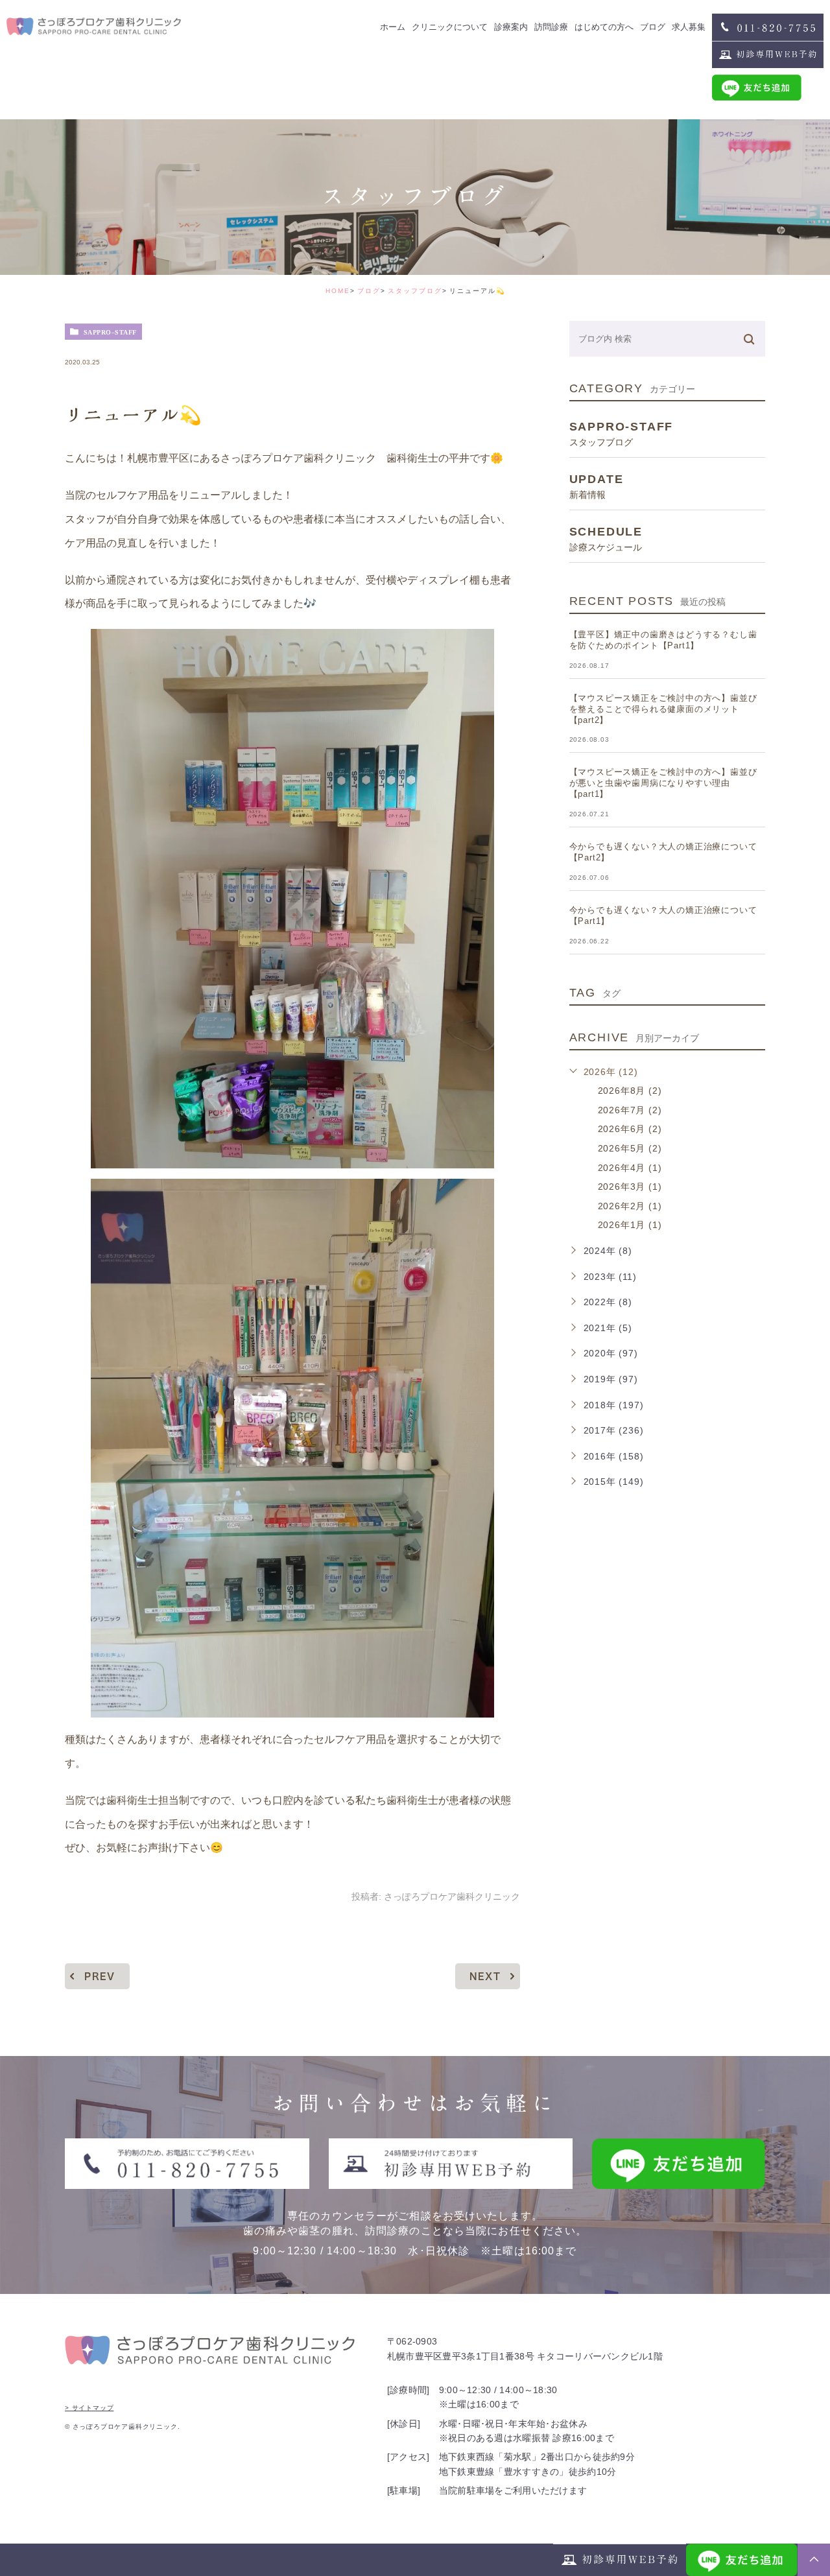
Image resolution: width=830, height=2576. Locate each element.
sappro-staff (110, 332)
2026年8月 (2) (630, 1091)
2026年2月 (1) (630, 1206)
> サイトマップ (89, 2408)
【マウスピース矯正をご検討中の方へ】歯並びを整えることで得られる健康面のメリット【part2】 (663, 709)
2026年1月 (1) (630, 1225)
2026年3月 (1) (630, 1187)
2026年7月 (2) (630, 1110)
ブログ (369, 291)
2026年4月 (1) (630, 1168)
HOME (338, 291)
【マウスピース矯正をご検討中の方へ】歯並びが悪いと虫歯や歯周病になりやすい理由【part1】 (663, 783)
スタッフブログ (415, 291)
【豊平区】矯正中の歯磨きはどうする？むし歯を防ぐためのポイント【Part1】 (663, 640)
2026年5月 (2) (630, 1148)
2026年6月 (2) (630, 1129)
